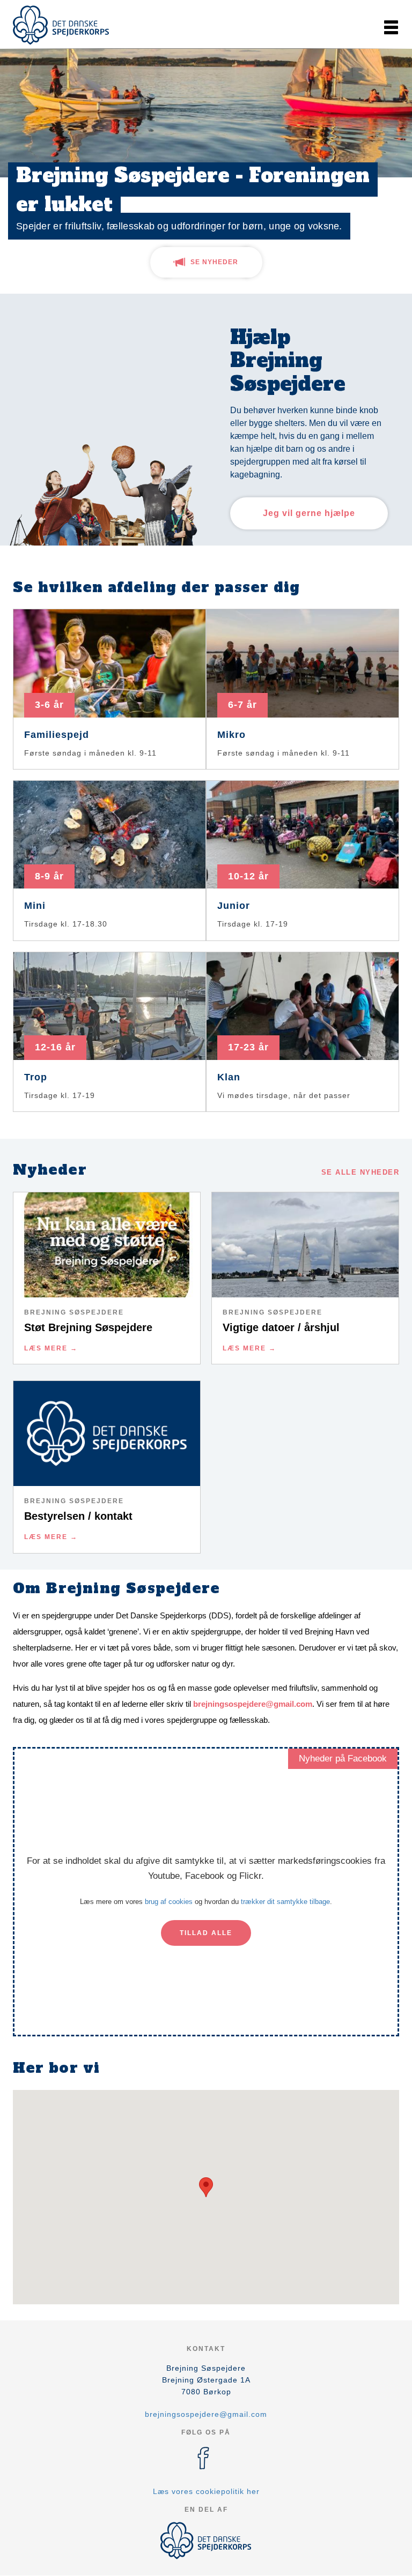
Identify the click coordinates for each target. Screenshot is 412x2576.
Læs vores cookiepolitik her (206, 2491)
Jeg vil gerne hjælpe (309, 513)
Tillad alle (206, 1933)
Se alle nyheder (360, 1172)
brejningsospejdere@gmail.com (253, 1704)
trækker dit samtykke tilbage (285, 1902)
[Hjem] (61, 25)
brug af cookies (169, 1902)
